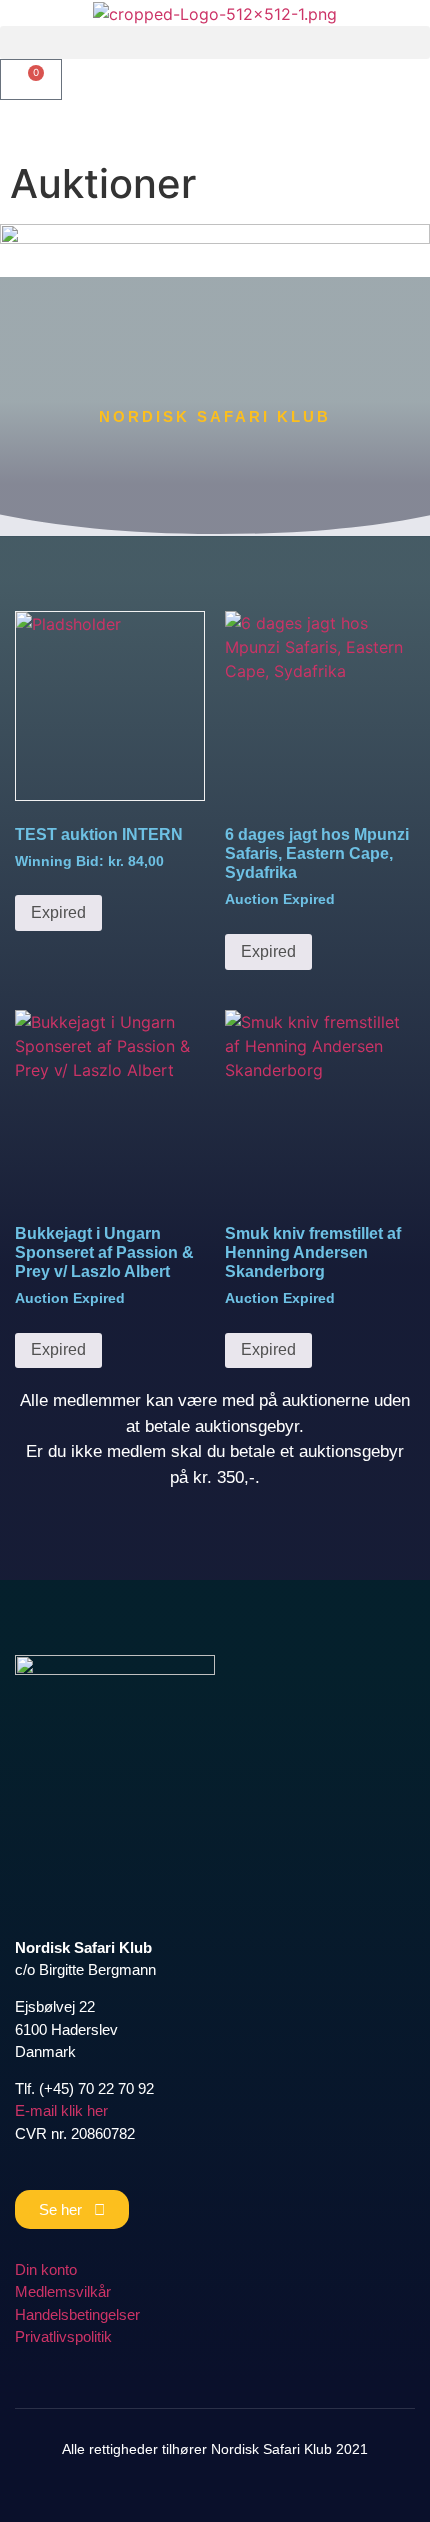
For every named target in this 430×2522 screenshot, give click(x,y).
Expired (58, 912)
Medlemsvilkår (63, 2291)
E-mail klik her (61, 2110)
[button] (215, 42)
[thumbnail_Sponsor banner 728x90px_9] (215, 238)
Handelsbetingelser (77, 2314)
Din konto (46, 2269)
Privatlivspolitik (63, 2336)
